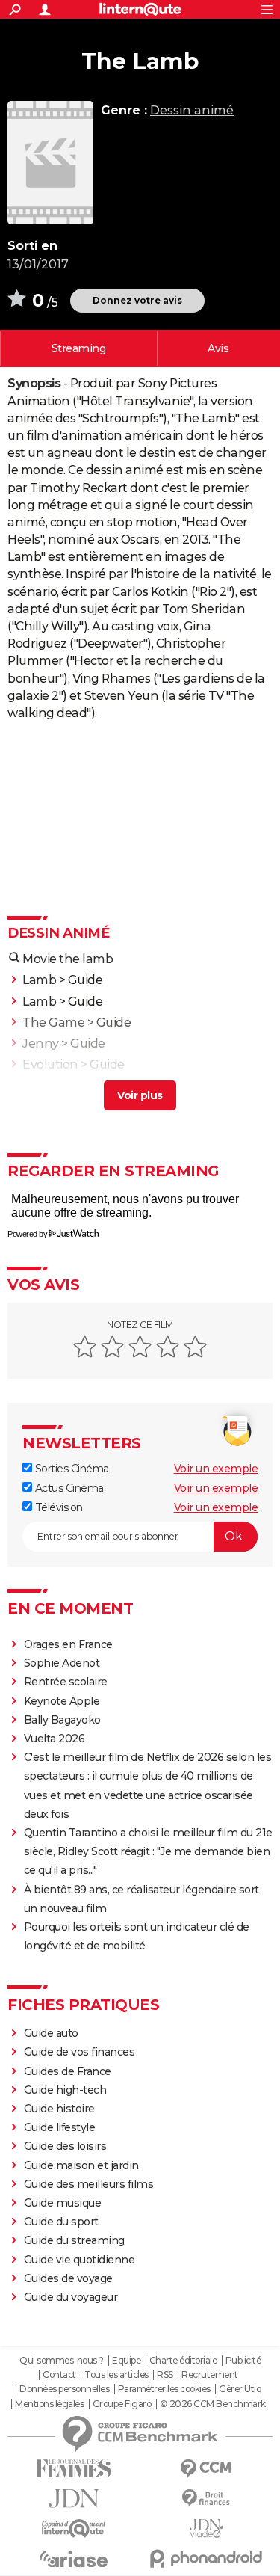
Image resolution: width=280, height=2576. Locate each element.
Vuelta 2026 (55, 1739)
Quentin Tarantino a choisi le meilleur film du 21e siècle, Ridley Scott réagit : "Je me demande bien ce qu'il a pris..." (148, 1851)
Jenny (41, 1043)
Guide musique (63, 2203)
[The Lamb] (50, 163)
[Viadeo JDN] (207, 2529)
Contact (59, 2375)
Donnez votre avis (137, 300)
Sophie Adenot (62, 1663)
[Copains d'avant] (74, 2529)
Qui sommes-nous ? (62, 2361)
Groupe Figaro (122, 2404)
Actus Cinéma (68, 1488)
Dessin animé (192, 110)
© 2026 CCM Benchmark (213, 2404)
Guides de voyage (68, 2278)
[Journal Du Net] (74, 2499)
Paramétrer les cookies (164, 2389)
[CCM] (207, 2469)
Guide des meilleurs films (89, 2184)
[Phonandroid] (207, 2558)
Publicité (243, 2361)
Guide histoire (59, 2109)
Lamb (39, 980)
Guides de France (68, 2071)
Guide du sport (61, 2222)
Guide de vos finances (80, 2052)
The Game (53, 1023)
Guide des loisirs (65, 2146)
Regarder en (79, 348)
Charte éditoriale (183, 2361)
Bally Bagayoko (62, 1720)
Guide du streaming (74, 2240)
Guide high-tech (65, 2090)
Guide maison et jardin (81, 2165)
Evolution (50, 1064)
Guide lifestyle (60, 2127)
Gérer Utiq (240, 2389)
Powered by (27, 1234)
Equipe (126, 2361)
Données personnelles (64, 2389)
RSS (165, 2375)
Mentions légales (49, 2404)
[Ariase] (74, 2559)
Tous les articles (116, 2375)
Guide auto (51, 2033)
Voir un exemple (216, 1469)
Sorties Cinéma (71, 1469)
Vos (218, 348)
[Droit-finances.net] (207, 2499)
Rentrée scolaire (66, 1682)
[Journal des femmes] (74, 2469)
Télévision (57, 1507)
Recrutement (210, 2375)
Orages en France (68, 1644)
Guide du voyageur (71, 2297)
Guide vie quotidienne (80, 2260)
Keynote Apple (62, 1701)
